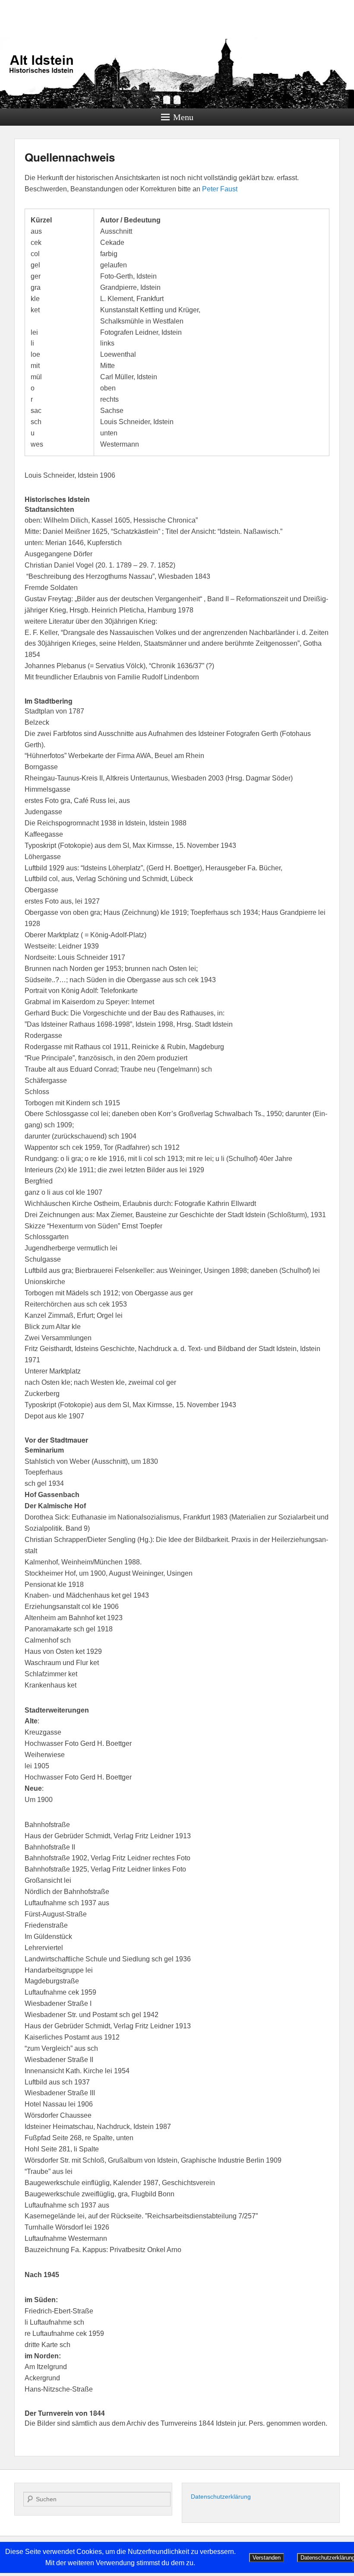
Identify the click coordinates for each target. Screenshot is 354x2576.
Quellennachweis (70, 157)
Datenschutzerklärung (221, 2497)
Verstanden (267, 2558)
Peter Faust (220, 189)
